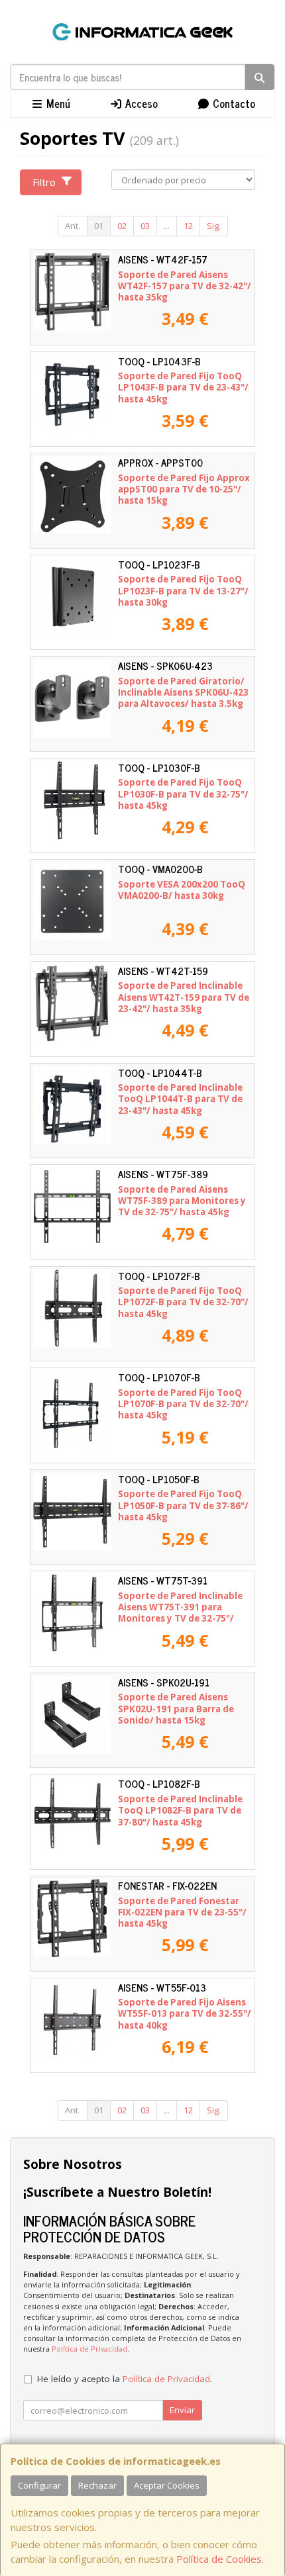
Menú (57, 103)
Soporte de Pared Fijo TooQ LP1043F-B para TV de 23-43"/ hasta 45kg (183, 388)
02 (122, 226)
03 (145, 226)
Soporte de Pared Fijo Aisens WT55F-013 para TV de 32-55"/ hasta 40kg (185, 2014)
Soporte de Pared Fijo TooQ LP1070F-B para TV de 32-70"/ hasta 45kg (183, 1404)
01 (99, 226)
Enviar (182, 2410)
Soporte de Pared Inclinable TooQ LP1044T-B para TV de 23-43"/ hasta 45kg (180, 1099)
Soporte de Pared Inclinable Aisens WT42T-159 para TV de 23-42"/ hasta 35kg (184, 997)
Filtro (44, 182)
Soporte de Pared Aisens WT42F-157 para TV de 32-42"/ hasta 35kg (185, 286)
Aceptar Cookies (167, 2485)
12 (188, 226)
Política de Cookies (219, 2559)
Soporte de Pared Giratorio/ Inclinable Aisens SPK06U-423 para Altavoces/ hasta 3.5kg (183, 693)
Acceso (140, 103)
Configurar (39, 2485)
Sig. (214, 226)
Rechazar (97, 2485)
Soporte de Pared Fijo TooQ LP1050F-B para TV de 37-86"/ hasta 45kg (183, 1505)
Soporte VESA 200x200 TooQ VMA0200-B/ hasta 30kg (182, 890)
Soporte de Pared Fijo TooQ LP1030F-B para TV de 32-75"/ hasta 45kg (183, 794)
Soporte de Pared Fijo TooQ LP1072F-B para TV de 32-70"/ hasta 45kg (183, 1302)
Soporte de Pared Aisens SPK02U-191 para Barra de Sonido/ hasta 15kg (176, 1709)
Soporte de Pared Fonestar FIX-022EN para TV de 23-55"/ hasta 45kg (182, 1912)
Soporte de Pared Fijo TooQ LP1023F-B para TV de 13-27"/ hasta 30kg (183, 591)
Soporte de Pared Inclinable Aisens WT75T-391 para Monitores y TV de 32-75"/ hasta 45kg (180, 1613)
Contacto (233, 103)
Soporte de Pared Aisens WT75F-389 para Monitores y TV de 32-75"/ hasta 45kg (182, 1201)
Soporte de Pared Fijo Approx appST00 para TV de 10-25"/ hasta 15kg (184, 489)
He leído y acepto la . (125, 2379)
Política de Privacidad (89, 2349)
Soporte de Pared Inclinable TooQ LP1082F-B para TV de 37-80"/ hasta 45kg (180, 1811)
